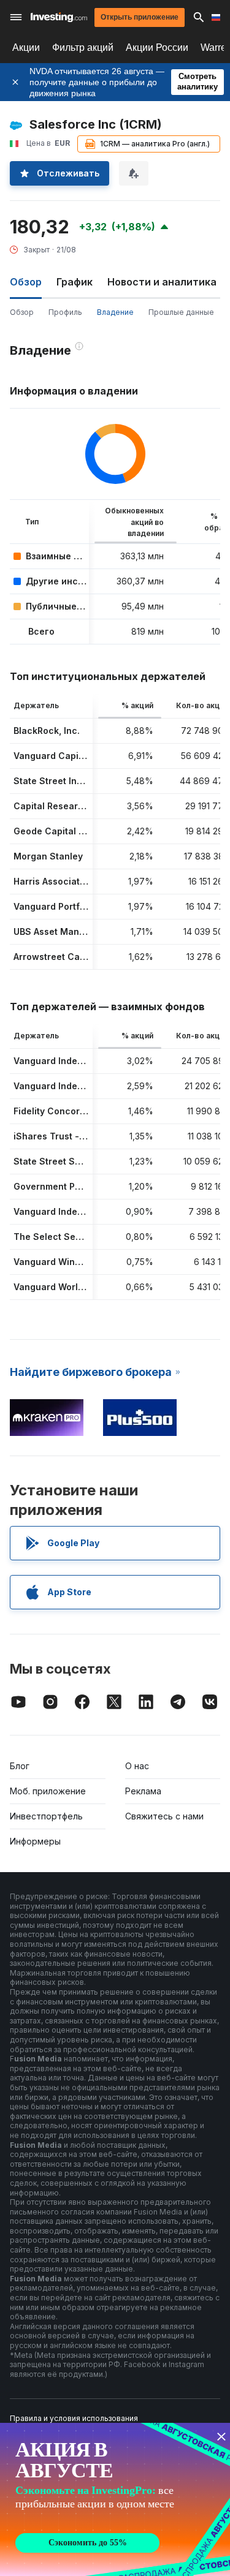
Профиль (65, 312)
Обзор (22, 312)
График (75, 282)
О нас (137, 1766)
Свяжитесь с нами (164, 1816)
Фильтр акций (83, 47)
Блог (20, 1766)
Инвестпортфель (46, 1816)
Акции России (157, 47)
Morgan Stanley (48, 856)
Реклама (143, 1791)
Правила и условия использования (74, 2418)
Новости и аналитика (162, 282)
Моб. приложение (48, 1791)
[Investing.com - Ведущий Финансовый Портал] (59, 17)
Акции (26, 47)
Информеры (35, 1841)
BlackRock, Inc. (47, 731)
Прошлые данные (181, 312)
